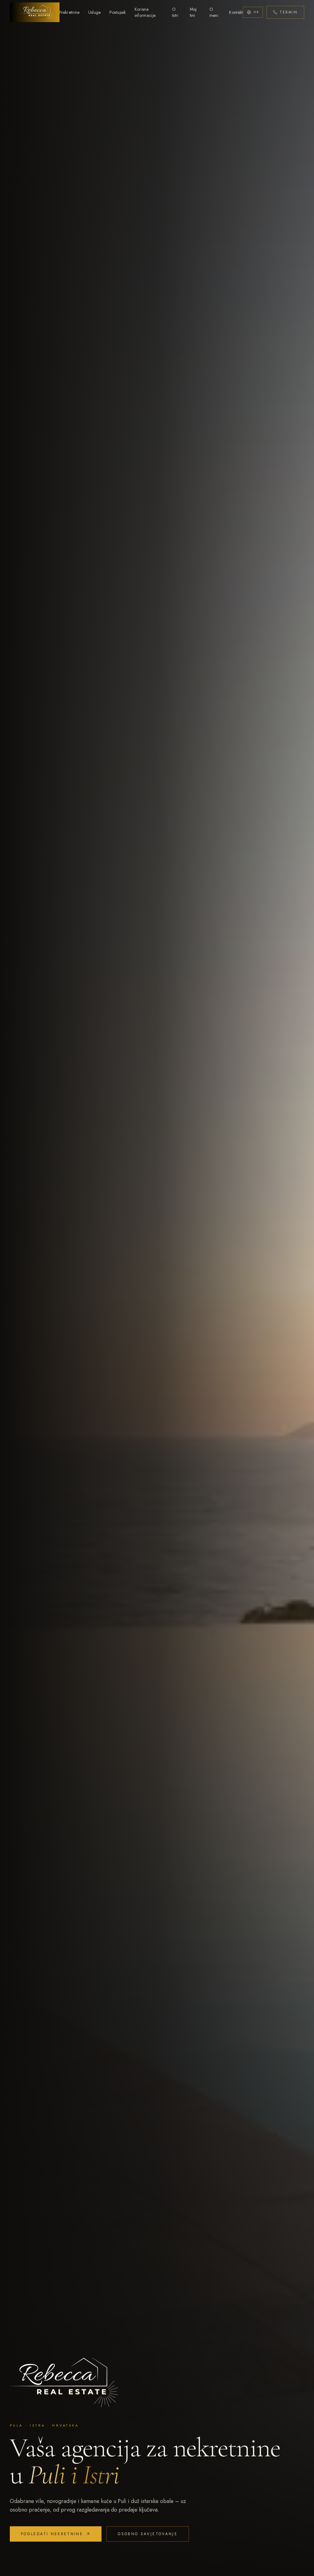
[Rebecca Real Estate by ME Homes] (35, 12)
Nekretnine (70, 12)
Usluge (95, 12)
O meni (214, 12)
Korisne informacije (145, 12)
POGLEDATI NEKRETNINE (52, 2534)
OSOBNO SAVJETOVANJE (148, 2534)
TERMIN (289, 12)
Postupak (118, 12)
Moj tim (193, 12)
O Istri (175, 12)
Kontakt (236, 12)
